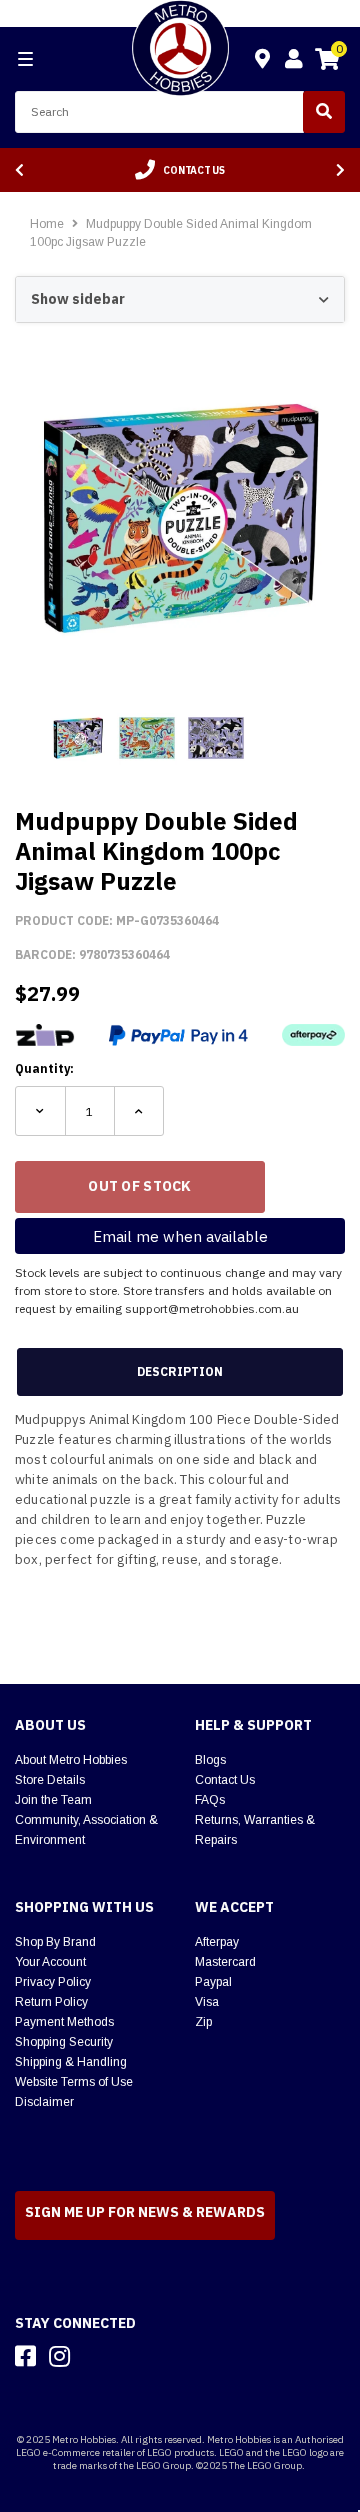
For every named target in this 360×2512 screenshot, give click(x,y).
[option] (180, 170)
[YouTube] (95, 2356)
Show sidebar (78, 299)
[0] (327, 62)
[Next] (340, 170)
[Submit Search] (324, 112)
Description (180, 1371)
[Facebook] (25, 2356)
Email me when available (180, 1236)
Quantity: (44, 1068)
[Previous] (19, 170)
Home (47, 224)
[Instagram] (59, 2356)
